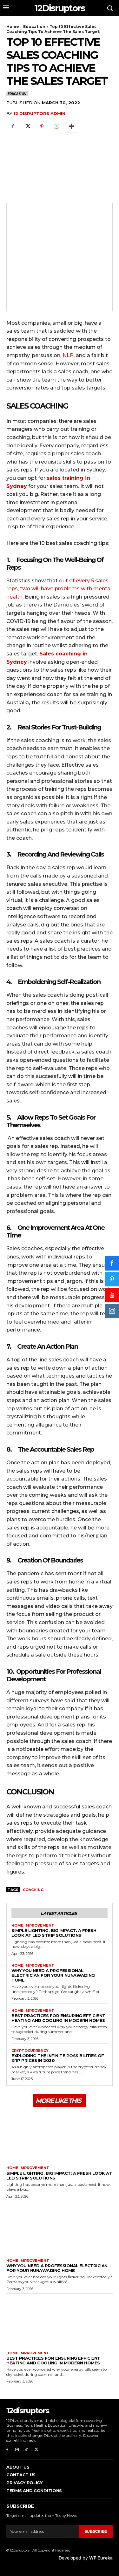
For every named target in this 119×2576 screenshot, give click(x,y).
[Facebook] (13, 126)
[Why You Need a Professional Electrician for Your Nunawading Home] (60, 2228)
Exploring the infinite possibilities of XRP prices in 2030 (58, 2058)
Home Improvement (33, 1925)
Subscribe (96, 2531)
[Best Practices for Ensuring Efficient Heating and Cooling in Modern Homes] (60, 2321)
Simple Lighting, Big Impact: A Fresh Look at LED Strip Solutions (54, 1933)
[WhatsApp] (56, 126)
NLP (68, 355)
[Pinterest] (42, 126)
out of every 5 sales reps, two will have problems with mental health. (59, 589)
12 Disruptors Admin (39, 113)
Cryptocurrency (30, 2051)
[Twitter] (27, 126)
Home (13, 27)
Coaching (33, 1890)
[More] (71, 126)
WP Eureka (101, 2558)
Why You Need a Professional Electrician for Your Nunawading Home (53, 1975)
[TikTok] (27, 2450)
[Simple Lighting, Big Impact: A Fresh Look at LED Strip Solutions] (60, 2136)
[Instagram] (17, 2450)
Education (34, 27)
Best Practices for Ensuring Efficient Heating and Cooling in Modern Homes (58, 2018)
